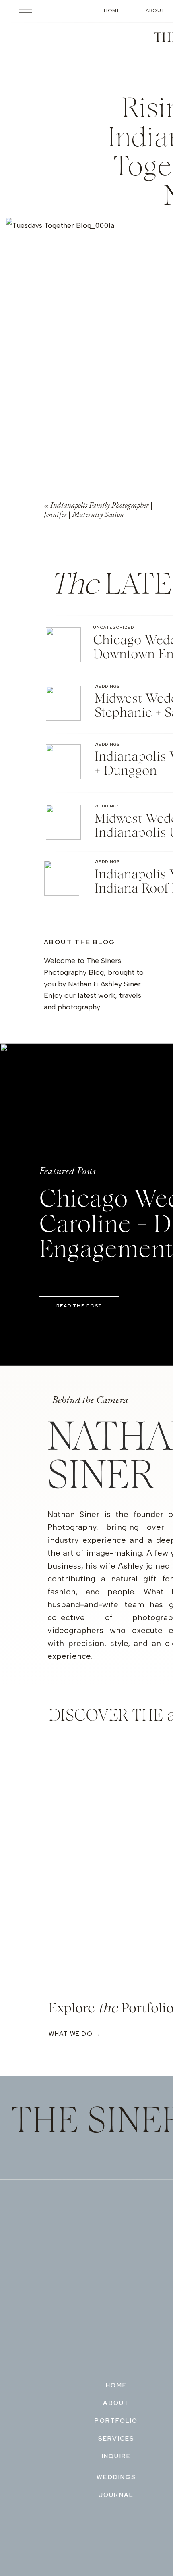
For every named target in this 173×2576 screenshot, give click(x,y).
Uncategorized (113, 627)
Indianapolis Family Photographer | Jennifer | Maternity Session (98, 510)
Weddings (107, 686)
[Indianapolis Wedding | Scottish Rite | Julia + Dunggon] (63, 762)
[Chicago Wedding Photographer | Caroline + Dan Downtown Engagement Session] (63, 645)
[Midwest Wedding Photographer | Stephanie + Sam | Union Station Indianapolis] (63, 703)
